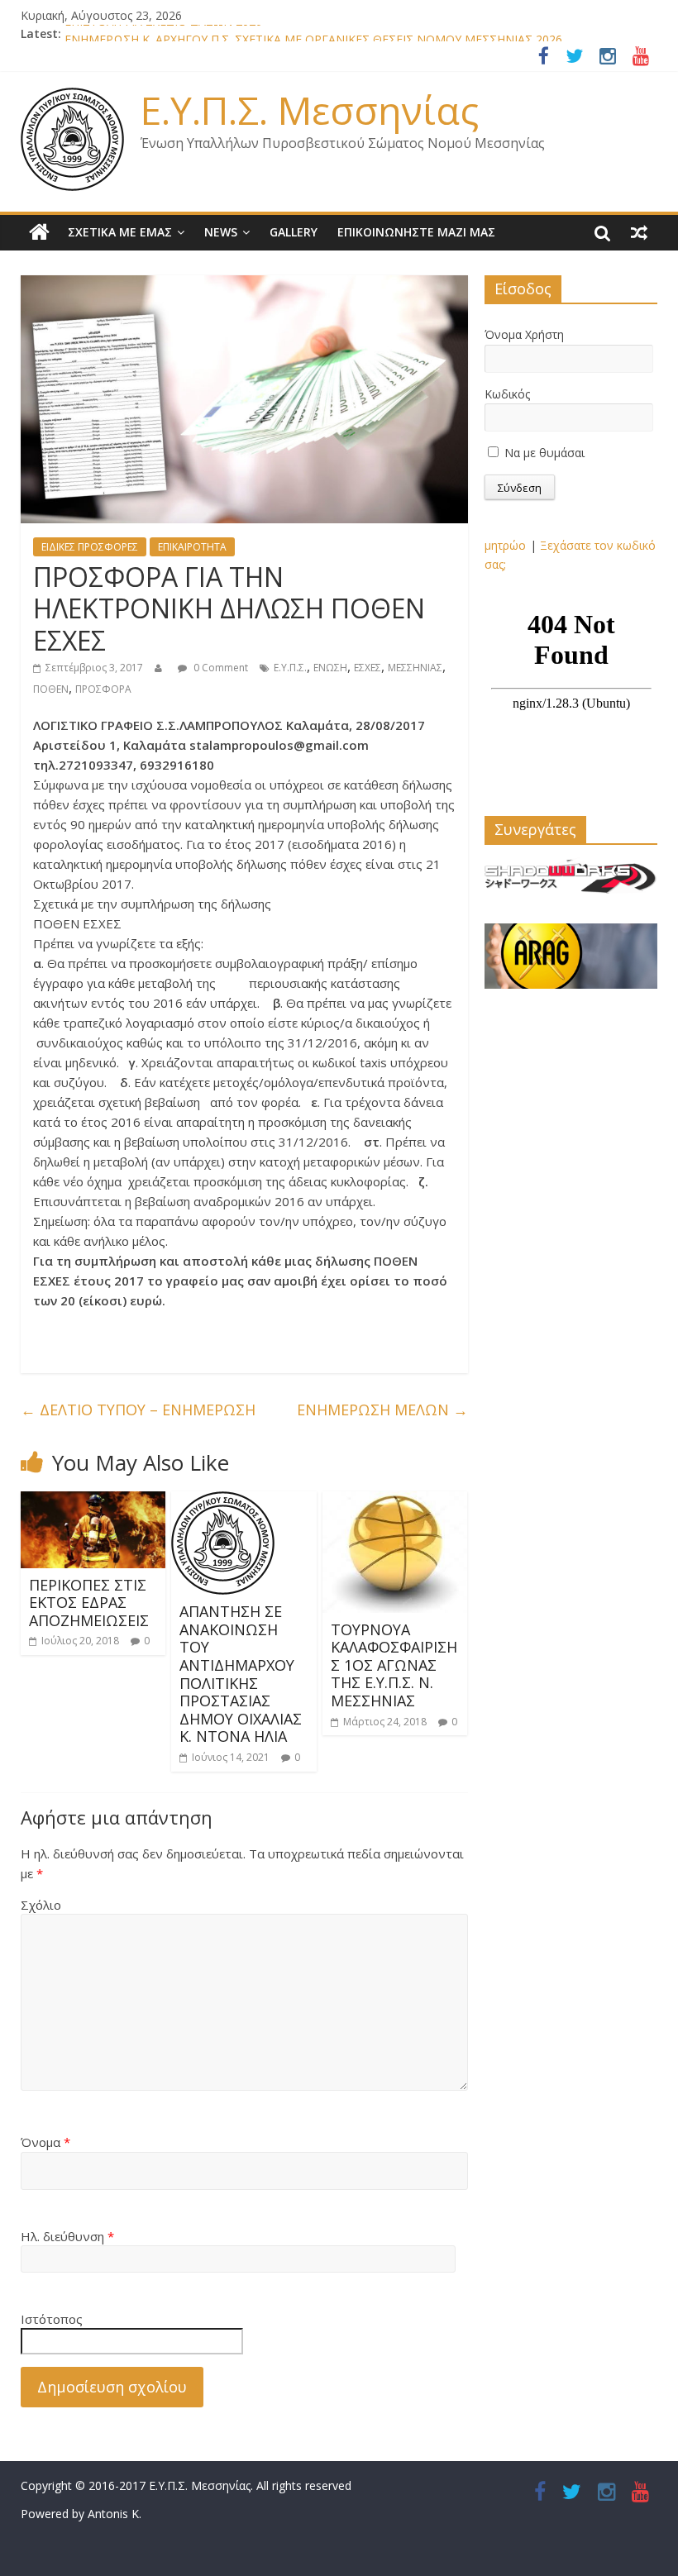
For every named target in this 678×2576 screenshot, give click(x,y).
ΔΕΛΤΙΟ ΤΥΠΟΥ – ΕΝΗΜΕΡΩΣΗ (138, 1410)
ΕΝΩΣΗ (330, 668)
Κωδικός (507, 394)
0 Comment (220, 668)
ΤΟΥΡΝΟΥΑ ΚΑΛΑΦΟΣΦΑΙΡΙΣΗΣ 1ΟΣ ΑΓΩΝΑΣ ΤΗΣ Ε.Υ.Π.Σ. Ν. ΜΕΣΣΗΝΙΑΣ (394, 1665)
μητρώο (505, 545)
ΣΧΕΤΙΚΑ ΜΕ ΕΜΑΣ (120, 232)
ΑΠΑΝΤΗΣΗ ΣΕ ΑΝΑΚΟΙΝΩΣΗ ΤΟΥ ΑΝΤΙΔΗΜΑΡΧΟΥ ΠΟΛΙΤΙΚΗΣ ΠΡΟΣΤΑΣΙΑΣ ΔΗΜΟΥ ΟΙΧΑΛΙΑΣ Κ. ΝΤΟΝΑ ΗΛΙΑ (241, 1674)
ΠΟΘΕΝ (51, 689)
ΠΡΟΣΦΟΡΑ (103, 689)
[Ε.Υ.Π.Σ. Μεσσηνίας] (39, 232)
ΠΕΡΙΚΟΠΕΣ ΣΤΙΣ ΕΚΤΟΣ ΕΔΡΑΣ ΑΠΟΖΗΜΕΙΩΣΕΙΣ (89, 1603)
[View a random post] (639, 232)
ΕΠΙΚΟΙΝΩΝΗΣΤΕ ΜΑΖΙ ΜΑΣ (416, 232)
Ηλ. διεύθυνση (67, 2236)
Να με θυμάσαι (543, 453)
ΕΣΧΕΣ (368, 668)
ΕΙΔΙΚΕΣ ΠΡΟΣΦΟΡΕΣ (90, 547)
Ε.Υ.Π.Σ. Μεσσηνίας (310, 110)
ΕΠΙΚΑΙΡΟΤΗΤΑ (192, 547)
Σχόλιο (41, 1905)
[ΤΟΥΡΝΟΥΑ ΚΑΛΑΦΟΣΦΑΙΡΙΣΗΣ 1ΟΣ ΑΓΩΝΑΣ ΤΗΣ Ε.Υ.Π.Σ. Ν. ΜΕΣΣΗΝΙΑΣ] (395, 1501)
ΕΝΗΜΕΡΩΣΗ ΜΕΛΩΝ (382, 1410)
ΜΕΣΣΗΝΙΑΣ (415, 668)
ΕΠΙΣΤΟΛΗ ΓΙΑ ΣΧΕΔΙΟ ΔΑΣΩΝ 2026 (163, 33)
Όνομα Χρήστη (524, 334)
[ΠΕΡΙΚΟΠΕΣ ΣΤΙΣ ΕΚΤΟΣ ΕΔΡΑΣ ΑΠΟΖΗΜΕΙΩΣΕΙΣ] (93, 1501)
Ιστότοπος (52, 2319)
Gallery (294, 232)
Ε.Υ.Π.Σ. (290, 668)
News (221, 232)
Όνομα (45, 2142)
